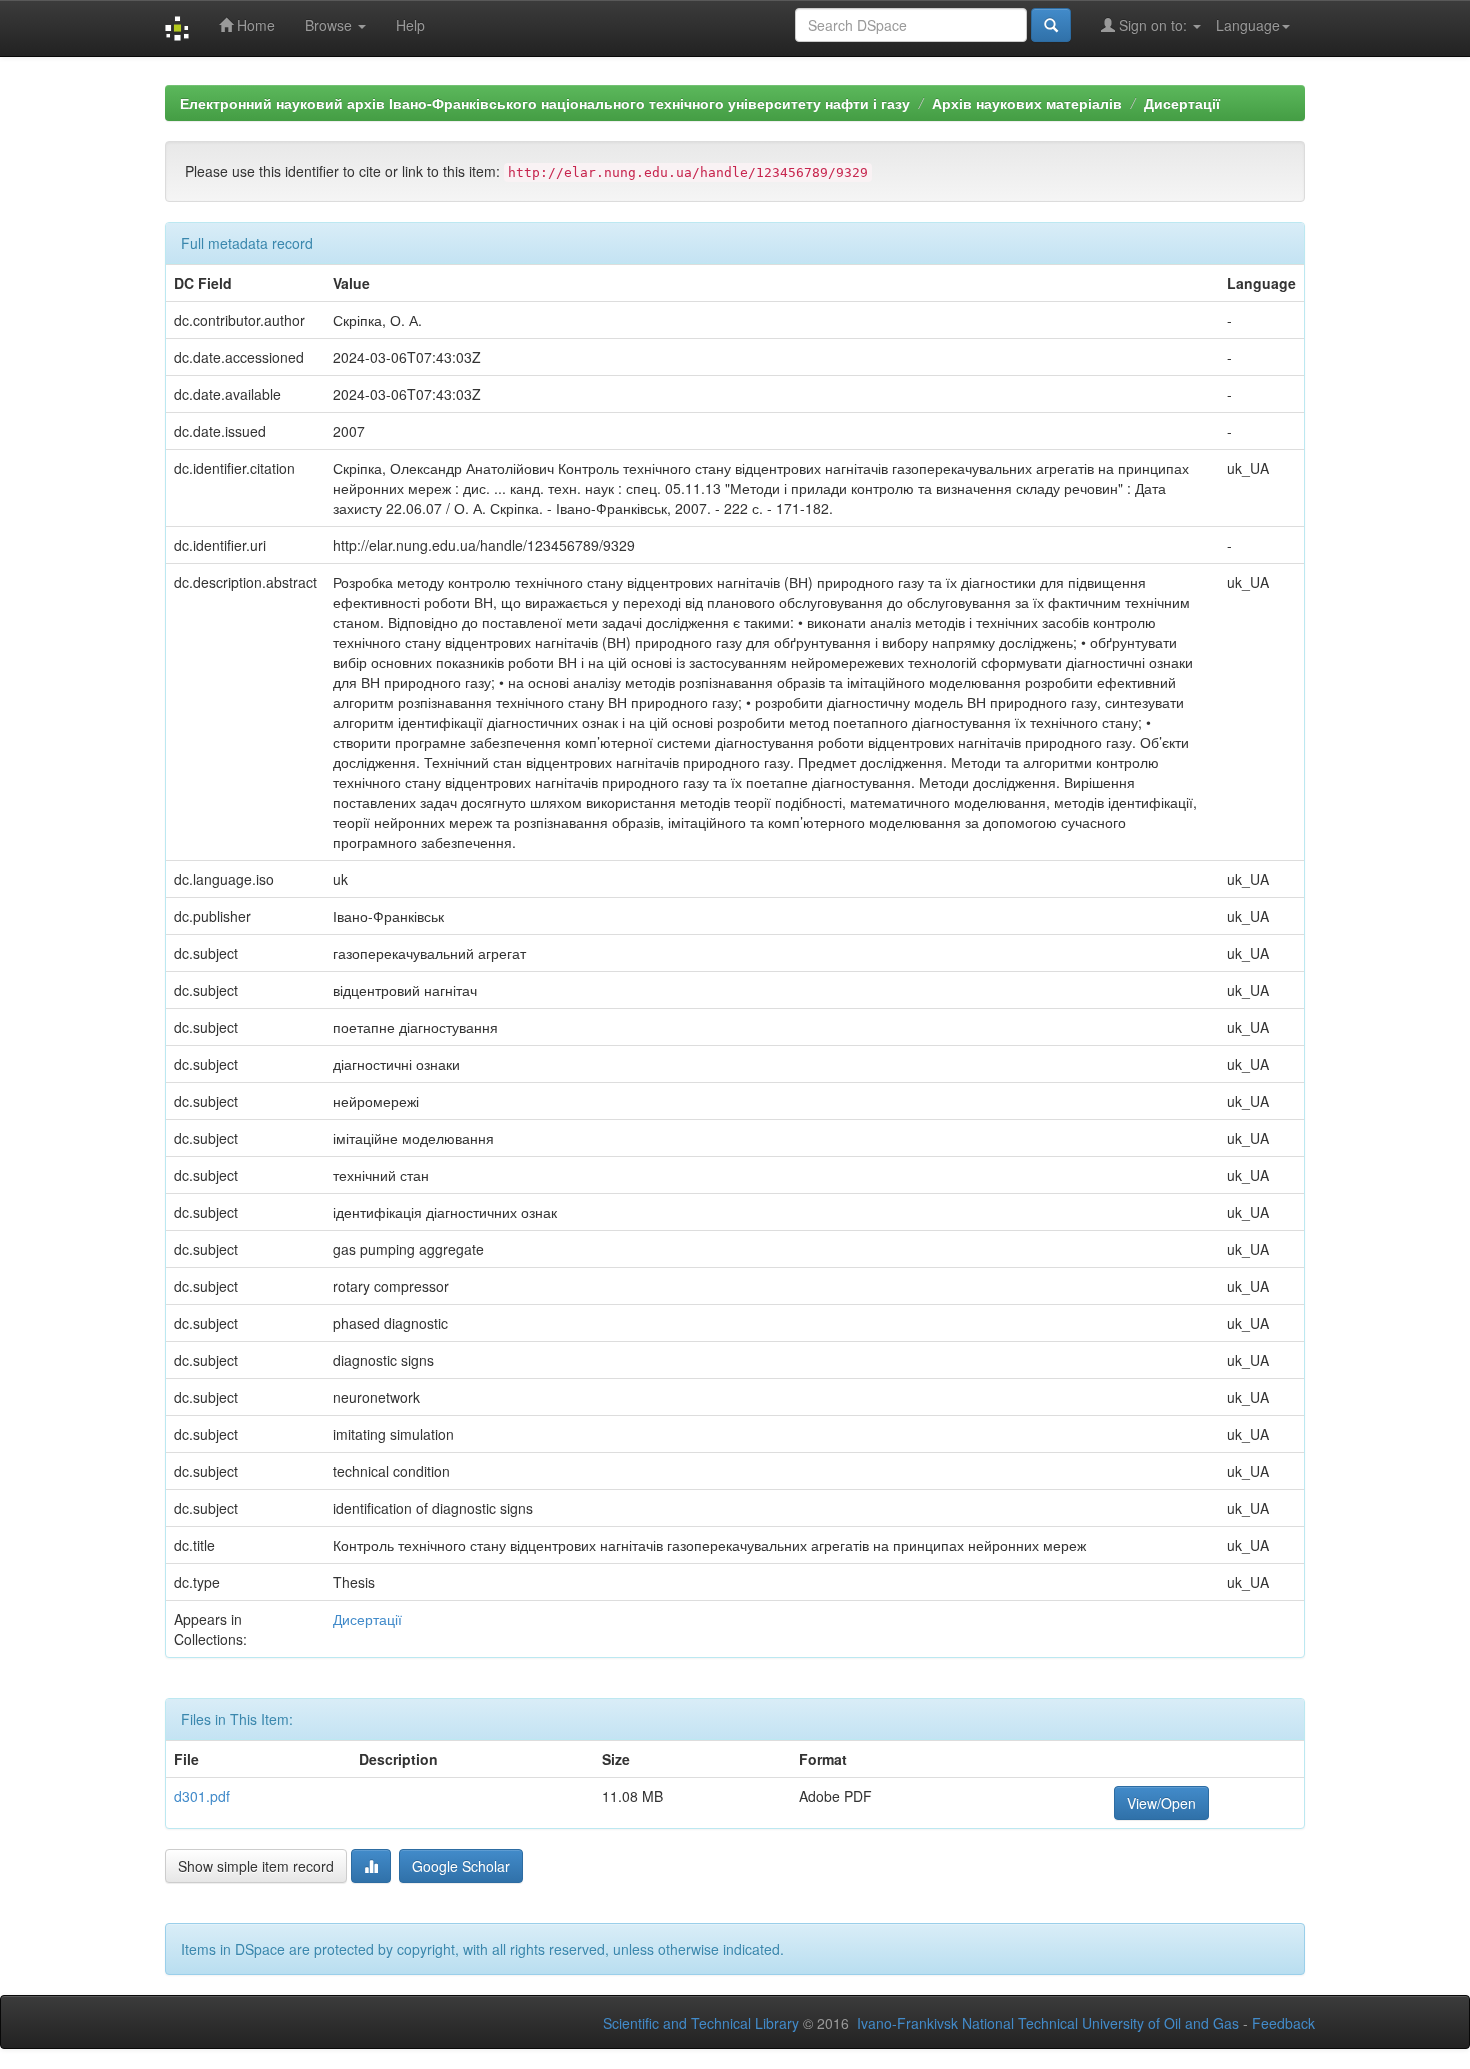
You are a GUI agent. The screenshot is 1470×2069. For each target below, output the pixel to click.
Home (254, 25)
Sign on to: (1153, 25)
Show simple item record (256, 1866)
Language (1248, 25)
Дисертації (1182, 103)
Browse (330, 25)
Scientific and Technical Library (701, 2023)
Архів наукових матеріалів (1027, 103)
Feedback (1283, 2023)
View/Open (1161, 1803)
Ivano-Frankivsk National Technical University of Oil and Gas (1048, 2023)
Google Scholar (461, 1866)
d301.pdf (202, 1796)
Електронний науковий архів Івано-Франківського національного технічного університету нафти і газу (545, 103)
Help (410, 25)
